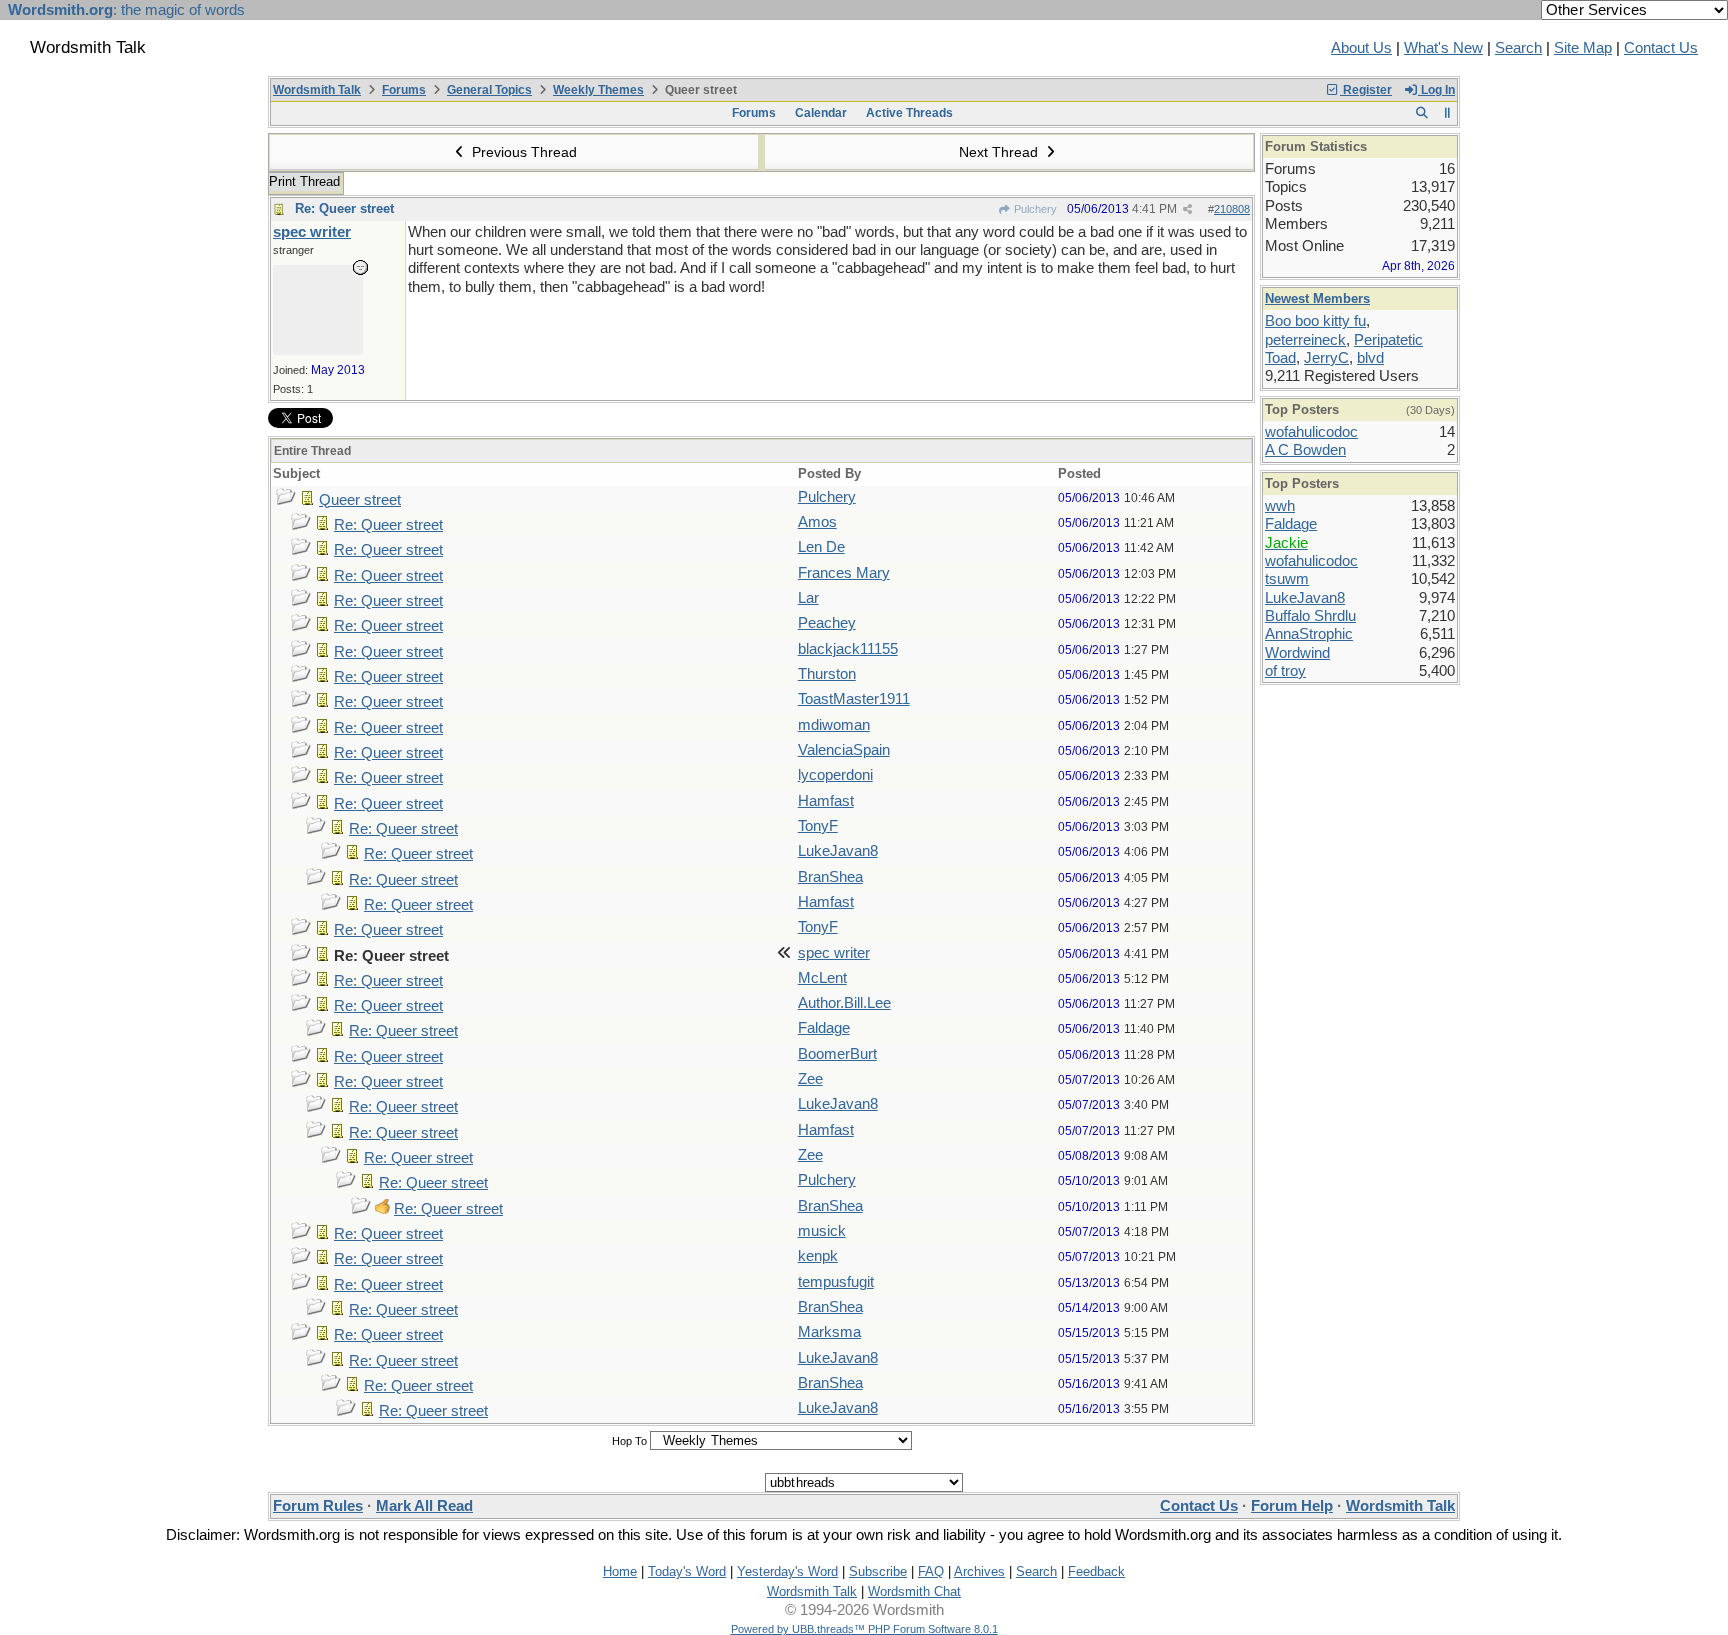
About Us (1361, 48)
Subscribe (878, 1571)
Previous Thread (522, 152)
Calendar (821, 113)
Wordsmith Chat (914, 1591)
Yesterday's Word (787, 1571)
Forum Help (1292, 1506)
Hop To (629, 1441)
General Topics (489, 90)
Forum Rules (318, 1506)
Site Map (1583, 48)
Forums (404, 90)
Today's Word (687, 1571)
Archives (979, 1571)
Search (1518, 48)
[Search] (1421, 113)
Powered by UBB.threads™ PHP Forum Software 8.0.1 (864, 1629)
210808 (1232, 209)
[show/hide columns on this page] (1447, 113)
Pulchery (1034, 209)
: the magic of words (126, 10)
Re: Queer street (344, 208)
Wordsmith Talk (317, 90)
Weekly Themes (598, 90)
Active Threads (909, 113)
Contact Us (1661, 48)
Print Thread (304, 181)
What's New (1443, 48)
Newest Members (1317, 298)
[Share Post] (1187, 209)
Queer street (360, 500)
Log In (1436, 90)
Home (620, 1571)
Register (1366, 90)
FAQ (931, 1571)
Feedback (1096, 1571)
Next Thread (1000, 152)
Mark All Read (424, 1506)
